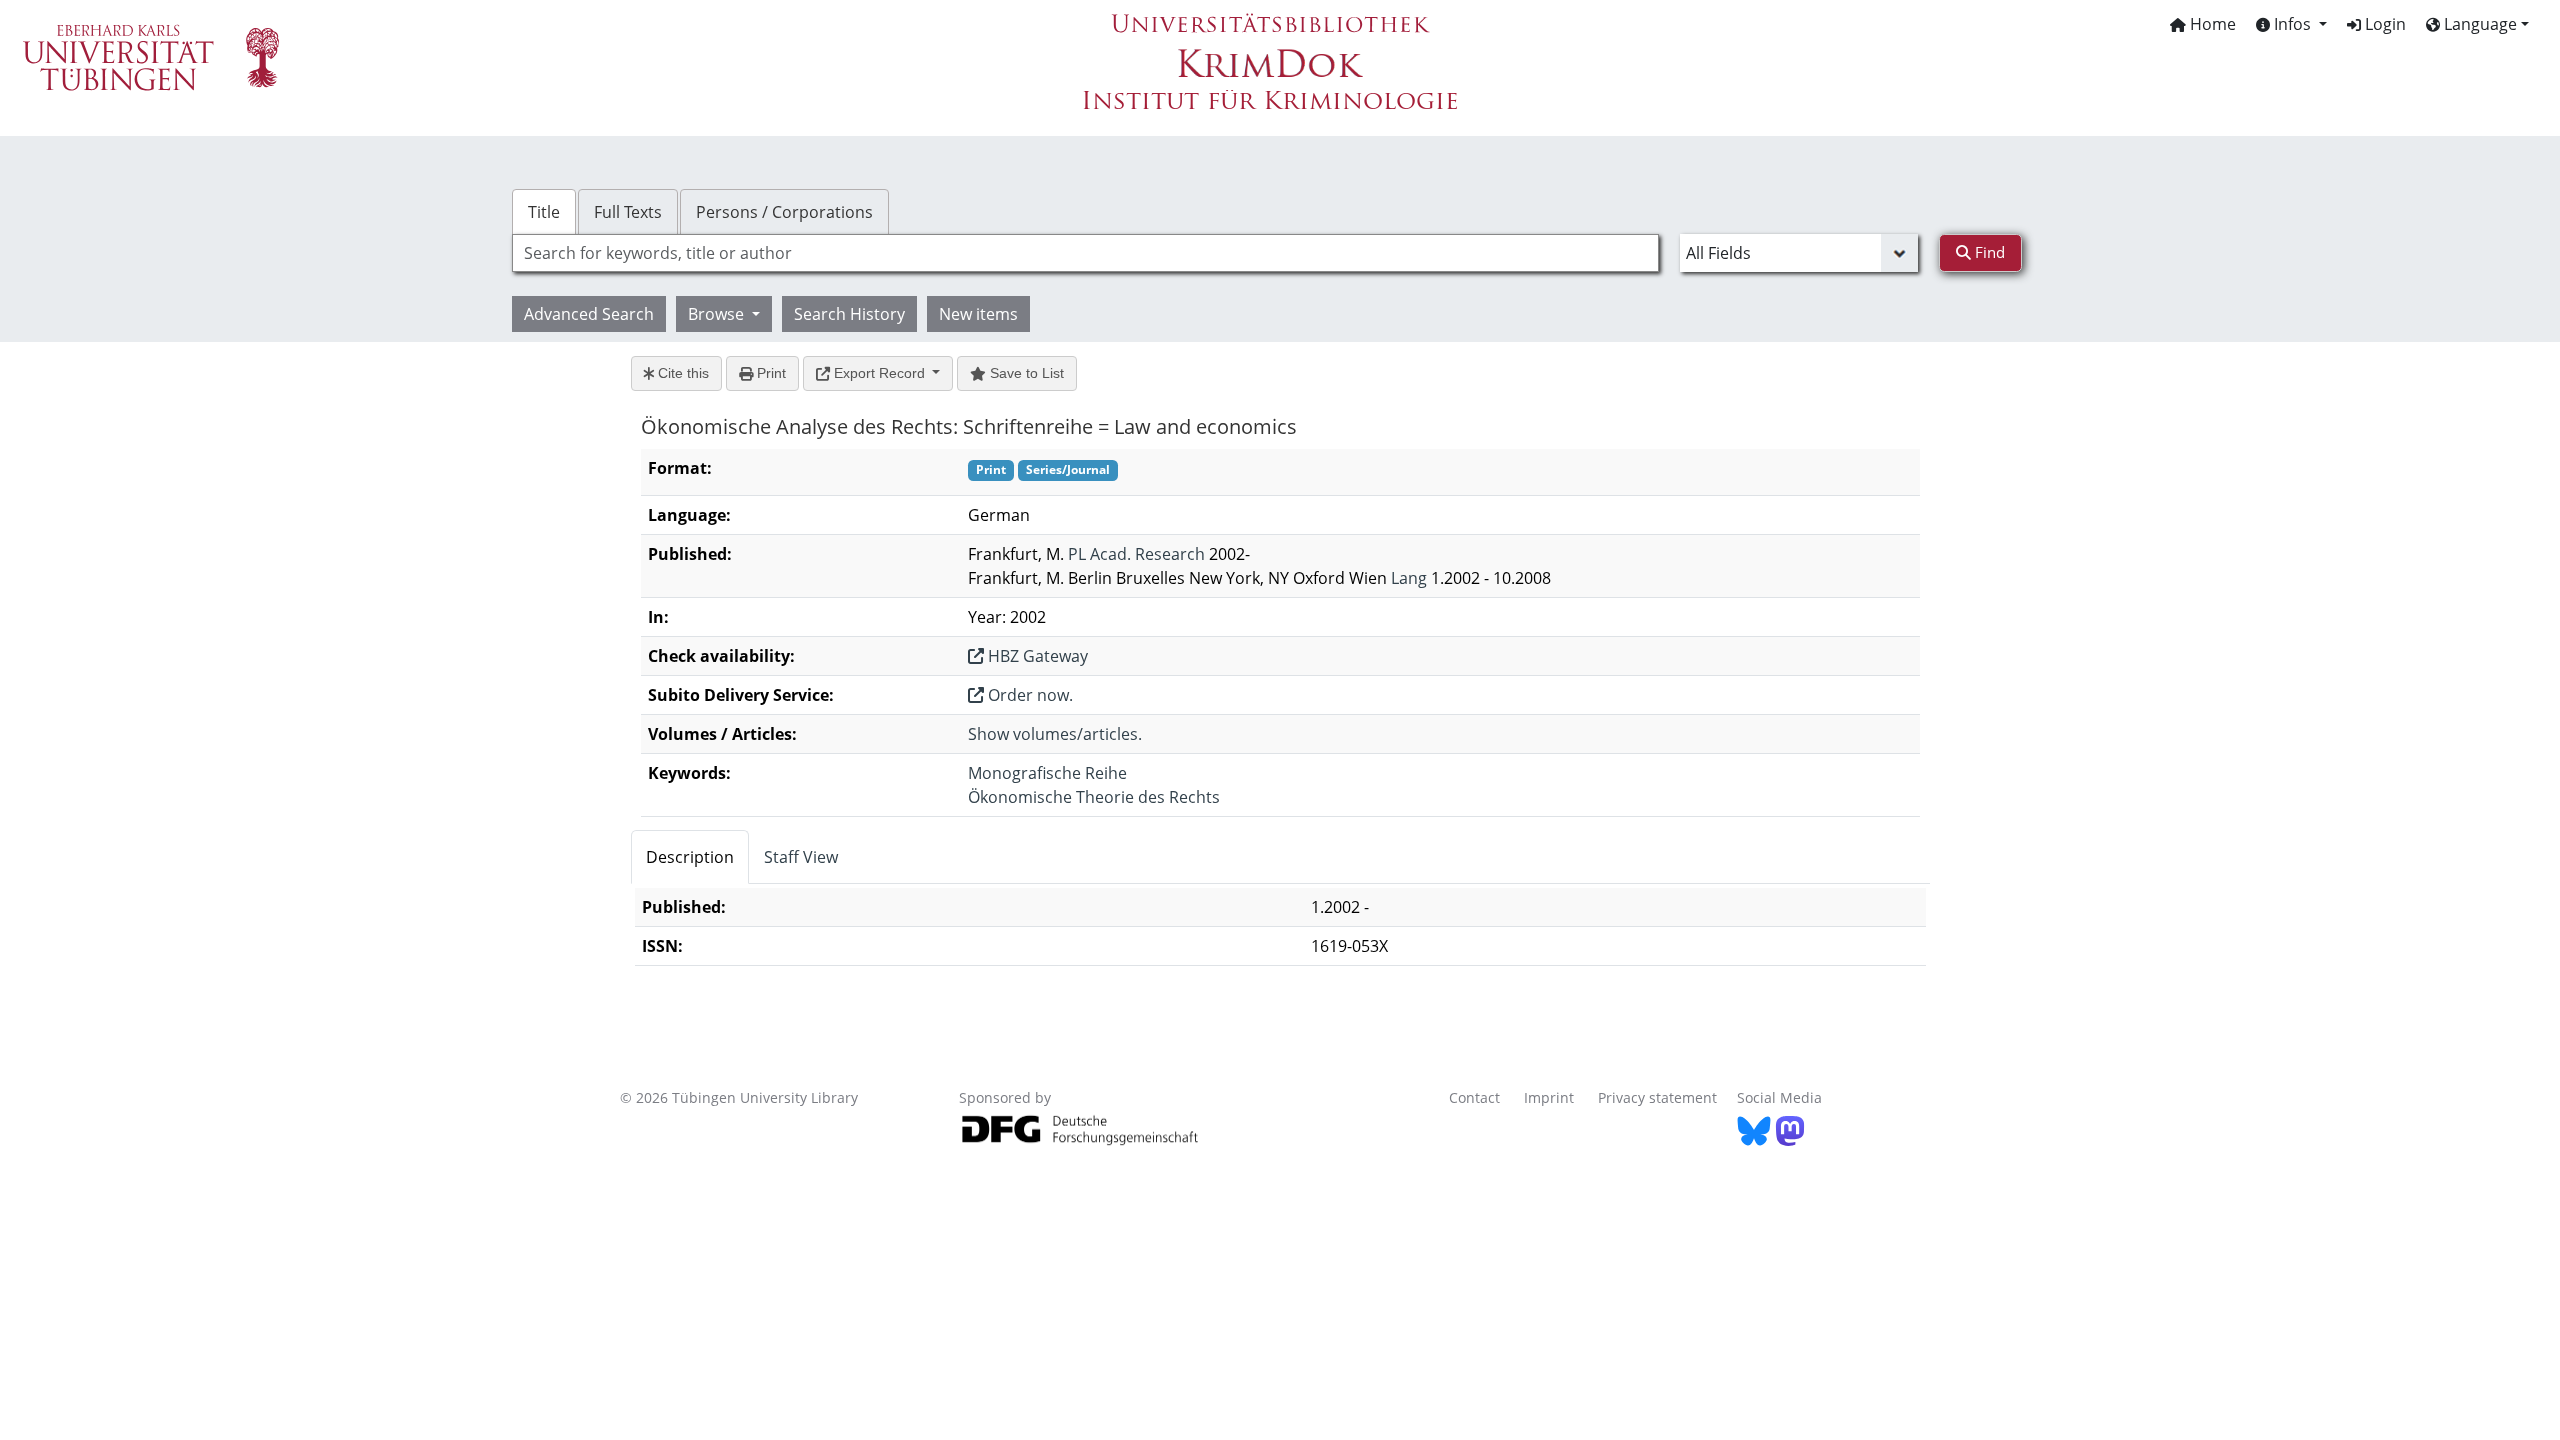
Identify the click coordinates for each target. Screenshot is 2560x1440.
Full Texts (628, 212)
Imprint (1549, 1097)
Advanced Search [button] (589, 314)
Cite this (681, 373)
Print (769, 373)
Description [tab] (690, 857)
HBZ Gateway (1036, 656)
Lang (1409, 578)
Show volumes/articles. (1055, 734)
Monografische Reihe (1047, 773)
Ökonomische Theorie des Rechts (1094, 797)
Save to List (1025, 373)
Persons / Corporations (784, 212)
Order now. (1028, 695)
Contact (1474, 1097)
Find (1988, 252)
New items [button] (978, 314)
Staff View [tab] (801, 857)
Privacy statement (1657, 1097)
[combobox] (1085, 253)
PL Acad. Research (1136, 554)
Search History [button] (849, 314)
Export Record (879, 373)
